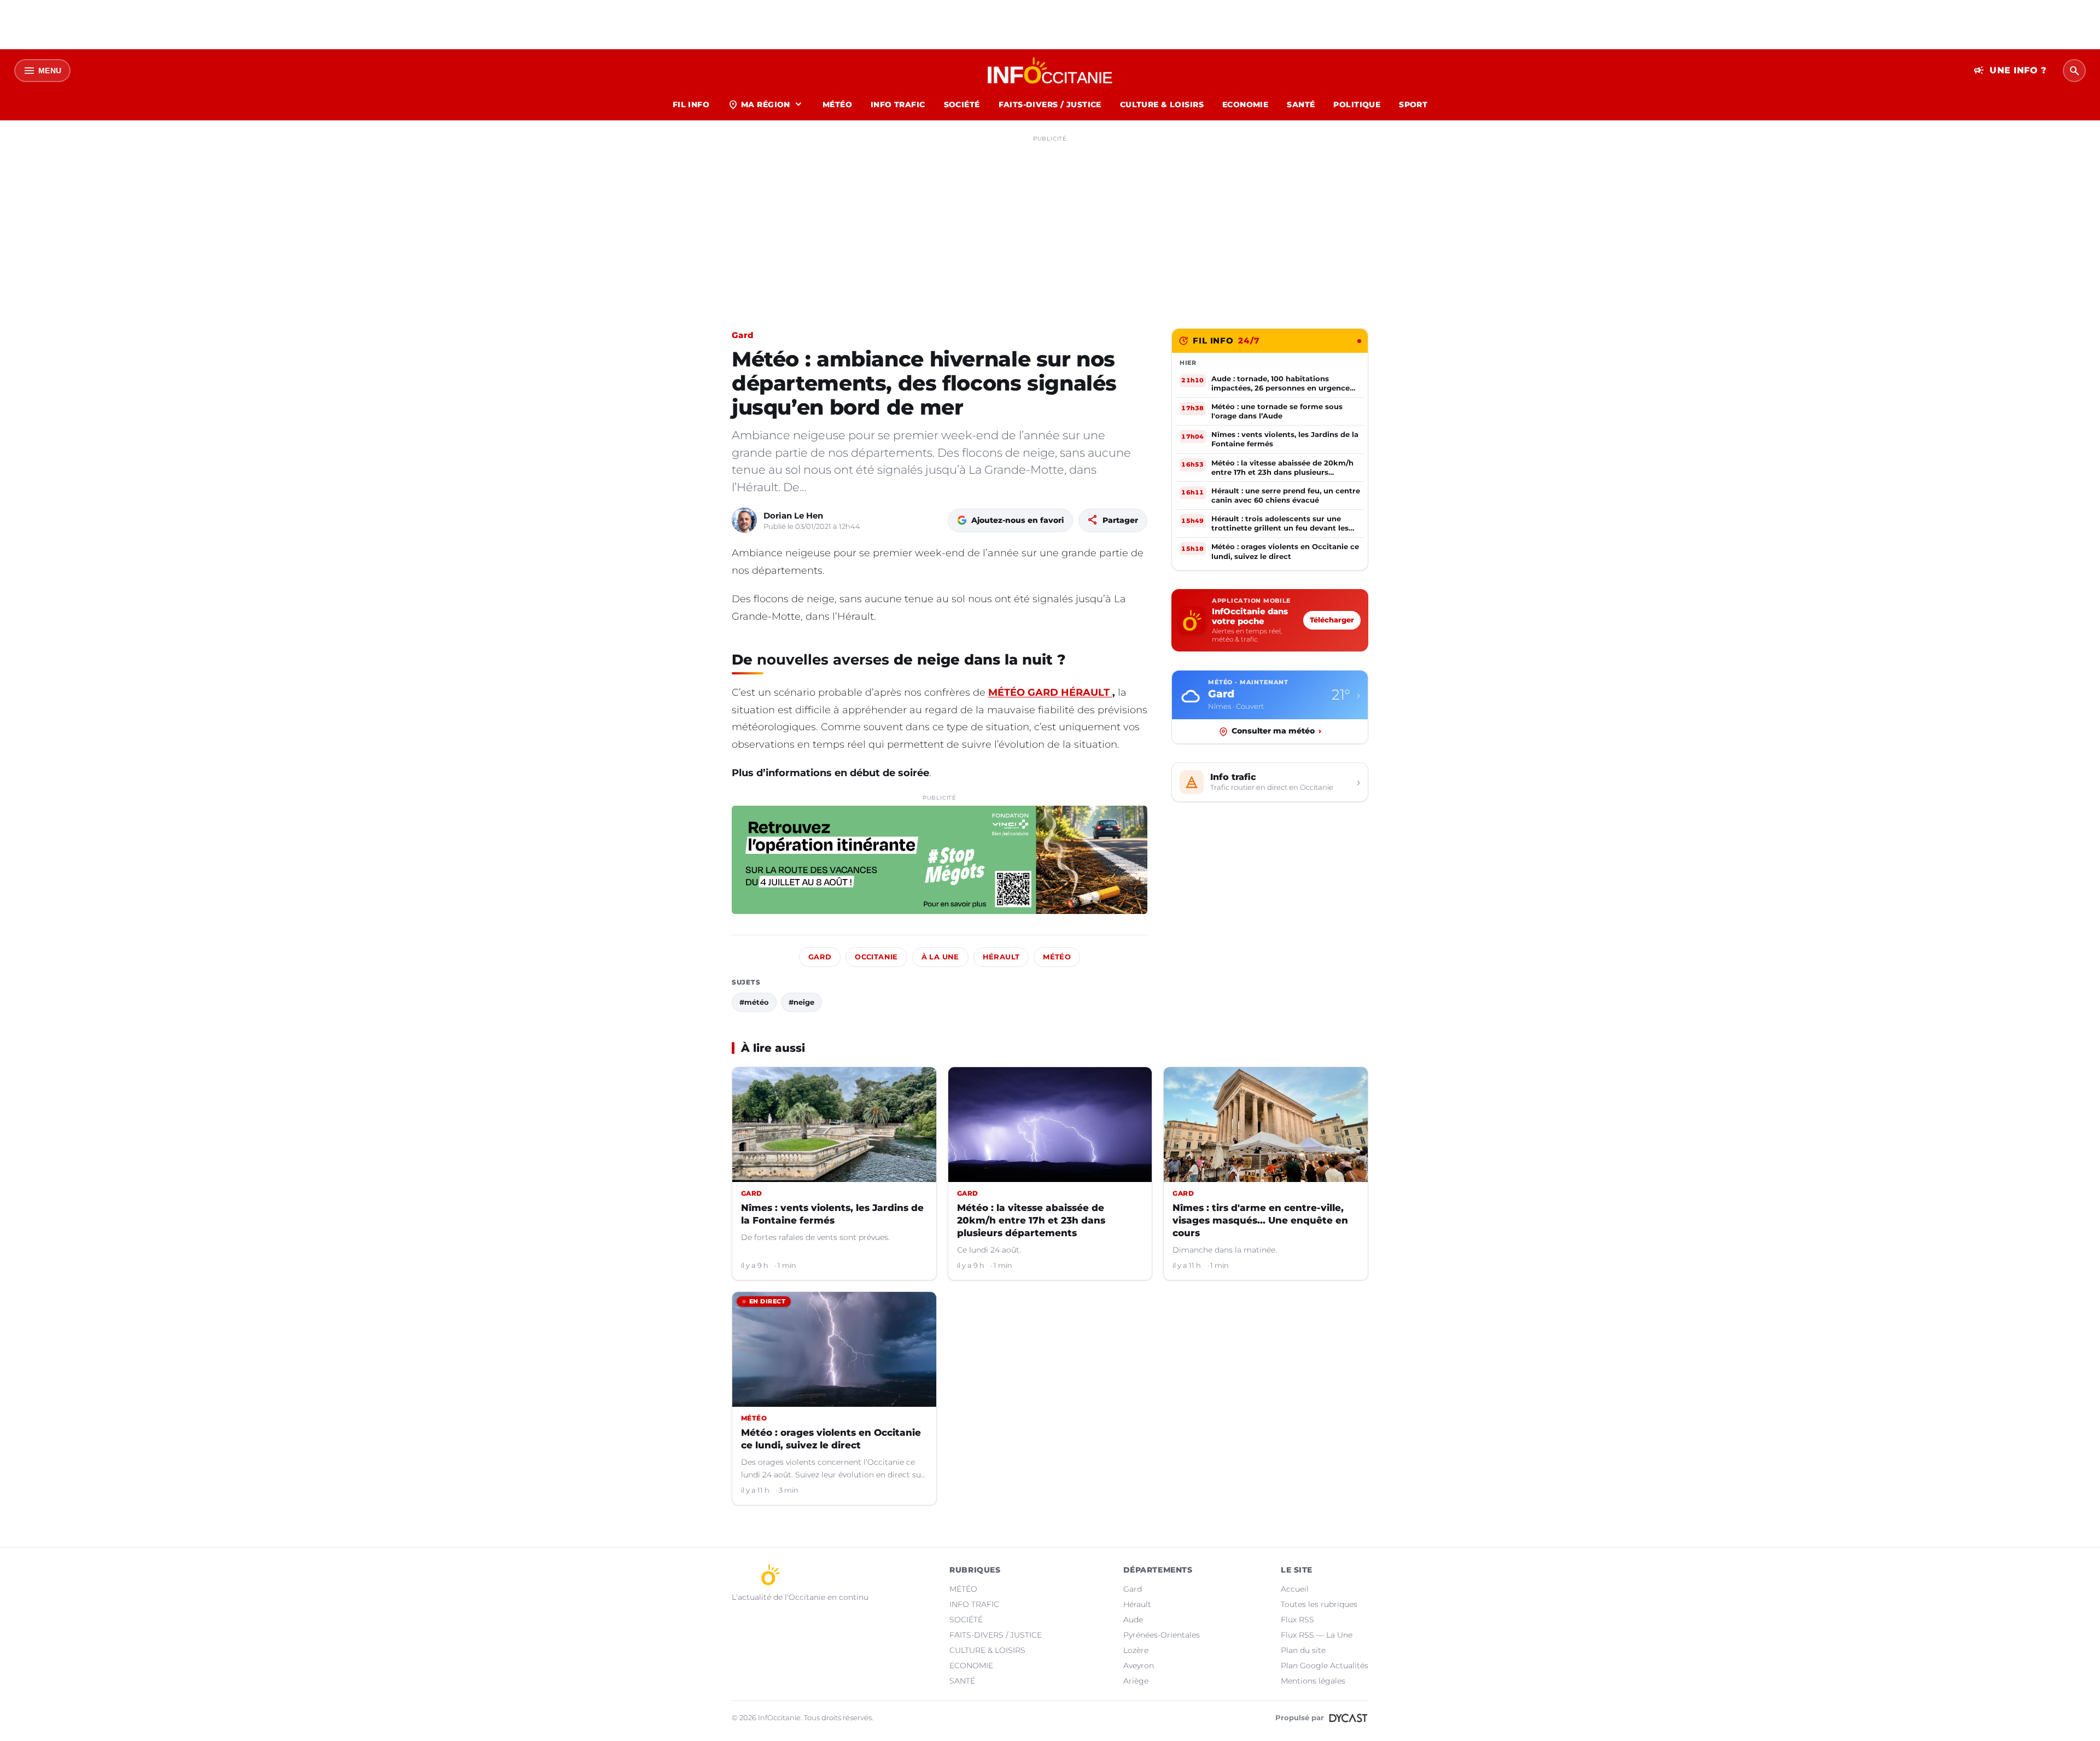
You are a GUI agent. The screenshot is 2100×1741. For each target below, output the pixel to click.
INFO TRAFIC (898, 104)
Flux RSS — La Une (1317, 1635)
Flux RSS (1297, 1620)
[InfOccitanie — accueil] (1050, 71)
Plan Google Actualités (1325, 1666)
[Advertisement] (1050, 223)
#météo (754, 1002)
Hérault (1001, 957)
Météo (1057, 957)
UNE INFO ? (2010, 71)
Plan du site (1303, 1650)
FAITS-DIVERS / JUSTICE (1050, 104)
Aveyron (1139, 1666)
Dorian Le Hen (793, 516)
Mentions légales (1313, 1681)
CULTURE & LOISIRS (1162, 104)
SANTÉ (1301, 104)
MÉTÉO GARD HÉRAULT (1050, 692)
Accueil (1295, 1589)
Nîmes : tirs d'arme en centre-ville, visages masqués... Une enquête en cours (1260, 1220)
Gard (742, 335)
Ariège (1136, 1681)
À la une (940, 957)
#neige (801, 1002)
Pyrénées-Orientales (1162, 1635)
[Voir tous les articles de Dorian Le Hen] (744, 520)
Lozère (1136, 1650)
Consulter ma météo (1276, 731)
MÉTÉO (837, 104)
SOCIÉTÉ (962, 104)
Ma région (766, 104)
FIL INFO (691, 104)
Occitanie (876, 957)
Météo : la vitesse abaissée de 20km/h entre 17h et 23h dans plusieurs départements (1031, 1220)
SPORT (1413, 104)
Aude (1133, 1620)
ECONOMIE (1245, 104)
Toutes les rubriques (1319, 1604)
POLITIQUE (1357, 104)
